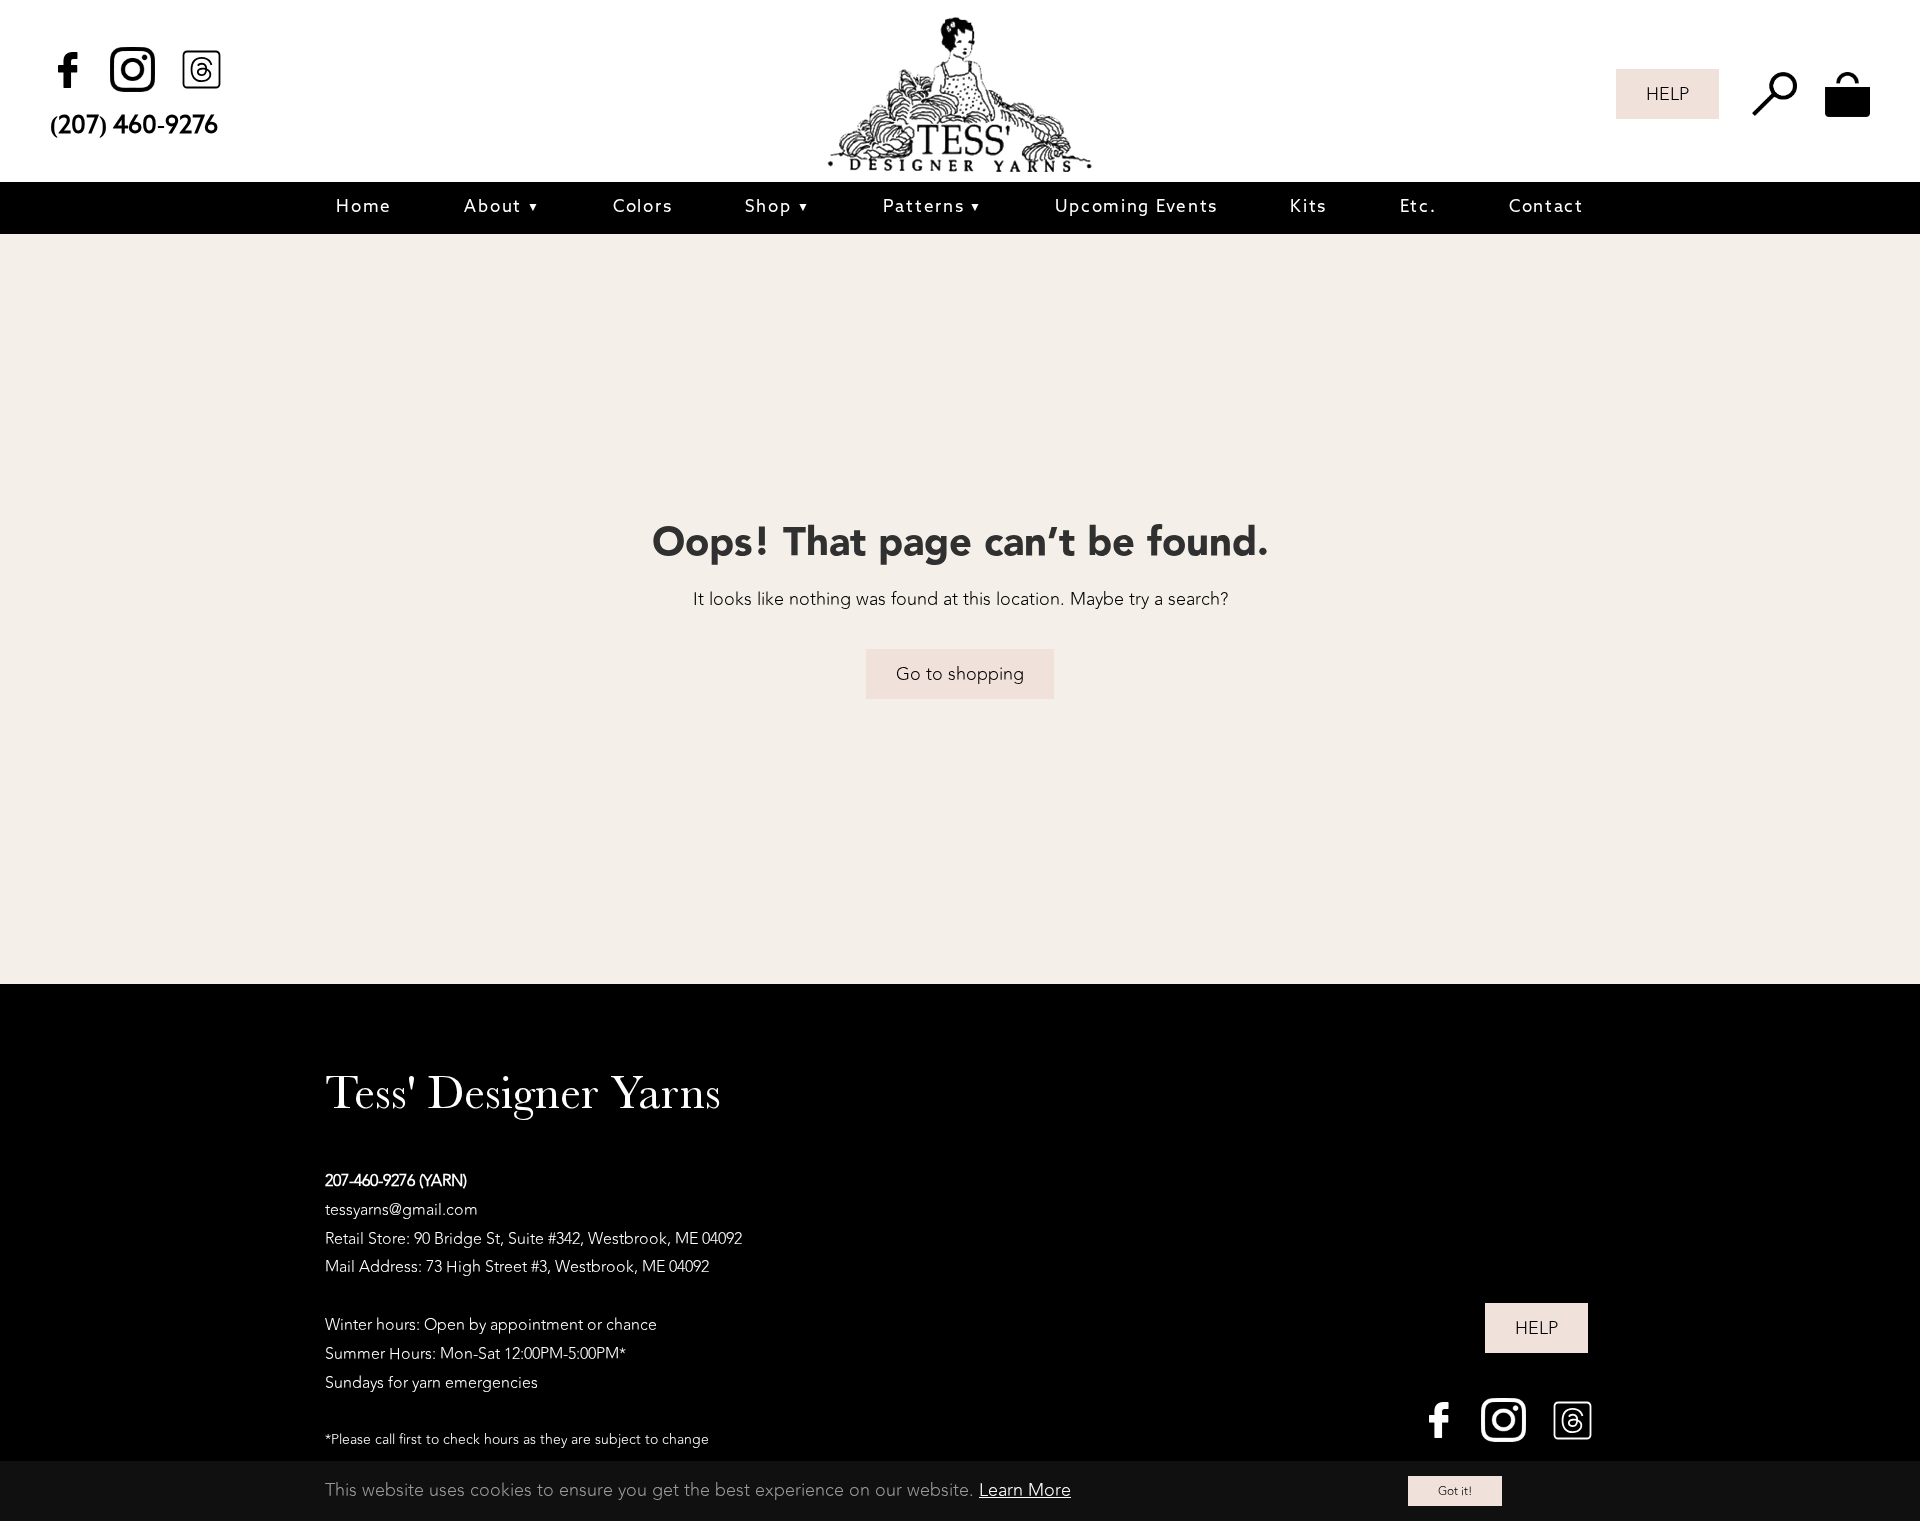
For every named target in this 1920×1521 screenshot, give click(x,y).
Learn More (1025, 1490)
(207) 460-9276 (134, 126)
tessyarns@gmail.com (401, 1210)
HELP (1667, 94)
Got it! (1455, 1491)
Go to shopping (960, 674)
